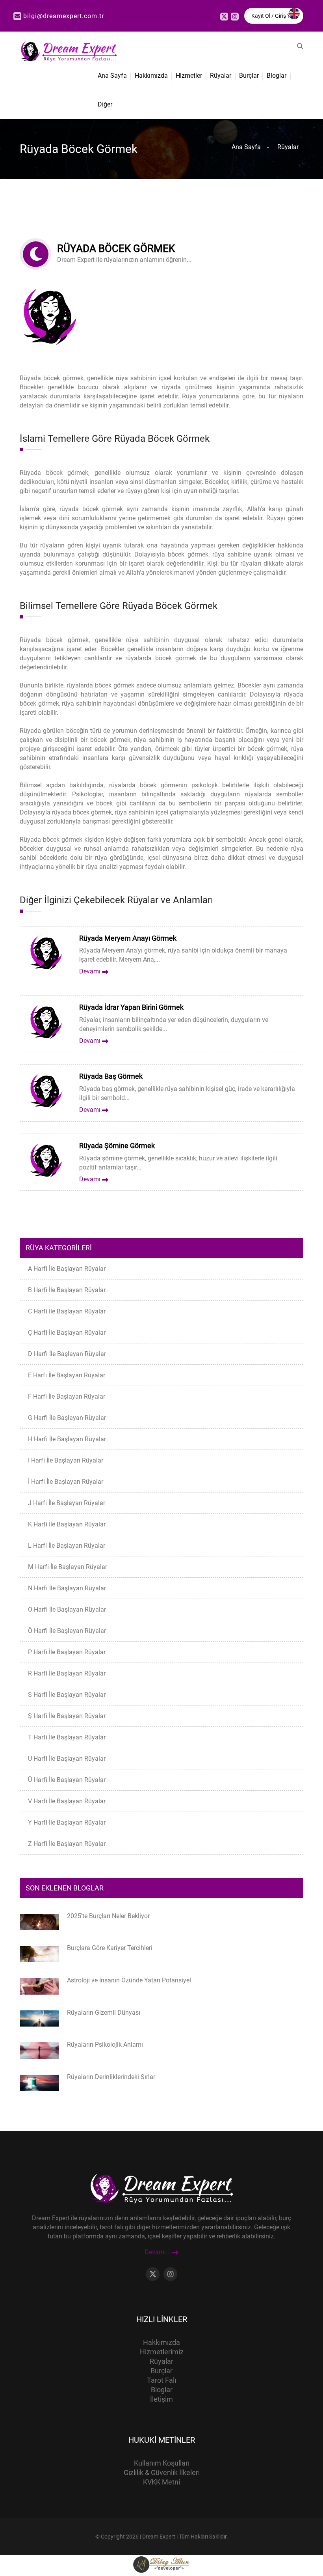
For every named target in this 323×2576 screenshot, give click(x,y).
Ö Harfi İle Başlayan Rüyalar (67, 1631)
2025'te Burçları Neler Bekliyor (108, 1916)
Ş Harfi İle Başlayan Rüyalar (67, 1716)
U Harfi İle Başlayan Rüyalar (67, 1759)
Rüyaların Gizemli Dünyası (104, 2013)
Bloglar (277, 76)
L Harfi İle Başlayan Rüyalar (67, 1546)
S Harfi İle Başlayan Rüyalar (67, 1695)
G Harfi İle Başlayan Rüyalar (67, 1418)
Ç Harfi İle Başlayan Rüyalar (67, 1333)
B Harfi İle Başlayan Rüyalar (67, 1290)
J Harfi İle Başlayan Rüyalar (67, 1503)
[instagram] (235, 17)
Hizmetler (189, 76)
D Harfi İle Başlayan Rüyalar (67, 1354)
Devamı (91, 971)
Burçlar (249, 76)
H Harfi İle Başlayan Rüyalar (67, 1439)
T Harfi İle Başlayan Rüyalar (67, 1737)
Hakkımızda (151, 76)
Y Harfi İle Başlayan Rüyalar (67, 1822)
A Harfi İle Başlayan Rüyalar (67, 1269)
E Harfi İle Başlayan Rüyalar (67, 1375)
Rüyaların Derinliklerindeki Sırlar (111, 2077)
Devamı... (158, 2252)
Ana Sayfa (112, 76)
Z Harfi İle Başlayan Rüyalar (67, 1844)
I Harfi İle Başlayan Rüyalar (66, 1460)
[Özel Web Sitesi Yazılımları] (161, 2564)
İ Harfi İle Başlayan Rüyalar (66, 1482)
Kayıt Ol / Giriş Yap (274, 16)
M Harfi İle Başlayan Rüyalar (68, 1567)
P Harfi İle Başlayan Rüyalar (67, 1652)
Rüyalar (221, 76)
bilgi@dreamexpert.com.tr (64, 16)
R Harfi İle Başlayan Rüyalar (67, 1673)
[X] (224, 17)
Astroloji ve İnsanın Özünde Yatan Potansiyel (129, 1980)
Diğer (105, 104)
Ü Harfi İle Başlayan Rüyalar (67, 1780)
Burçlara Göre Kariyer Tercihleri (110, 1948)
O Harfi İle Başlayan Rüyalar (67, 1609)
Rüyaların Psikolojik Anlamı (105, 2045)
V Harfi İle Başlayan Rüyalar (67, 1801)
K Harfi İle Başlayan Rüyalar (67, 1524)
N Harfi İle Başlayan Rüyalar (67, 1588)
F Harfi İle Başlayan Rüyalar (67, 1396)
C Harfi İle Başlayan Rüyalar (67, 1311)
